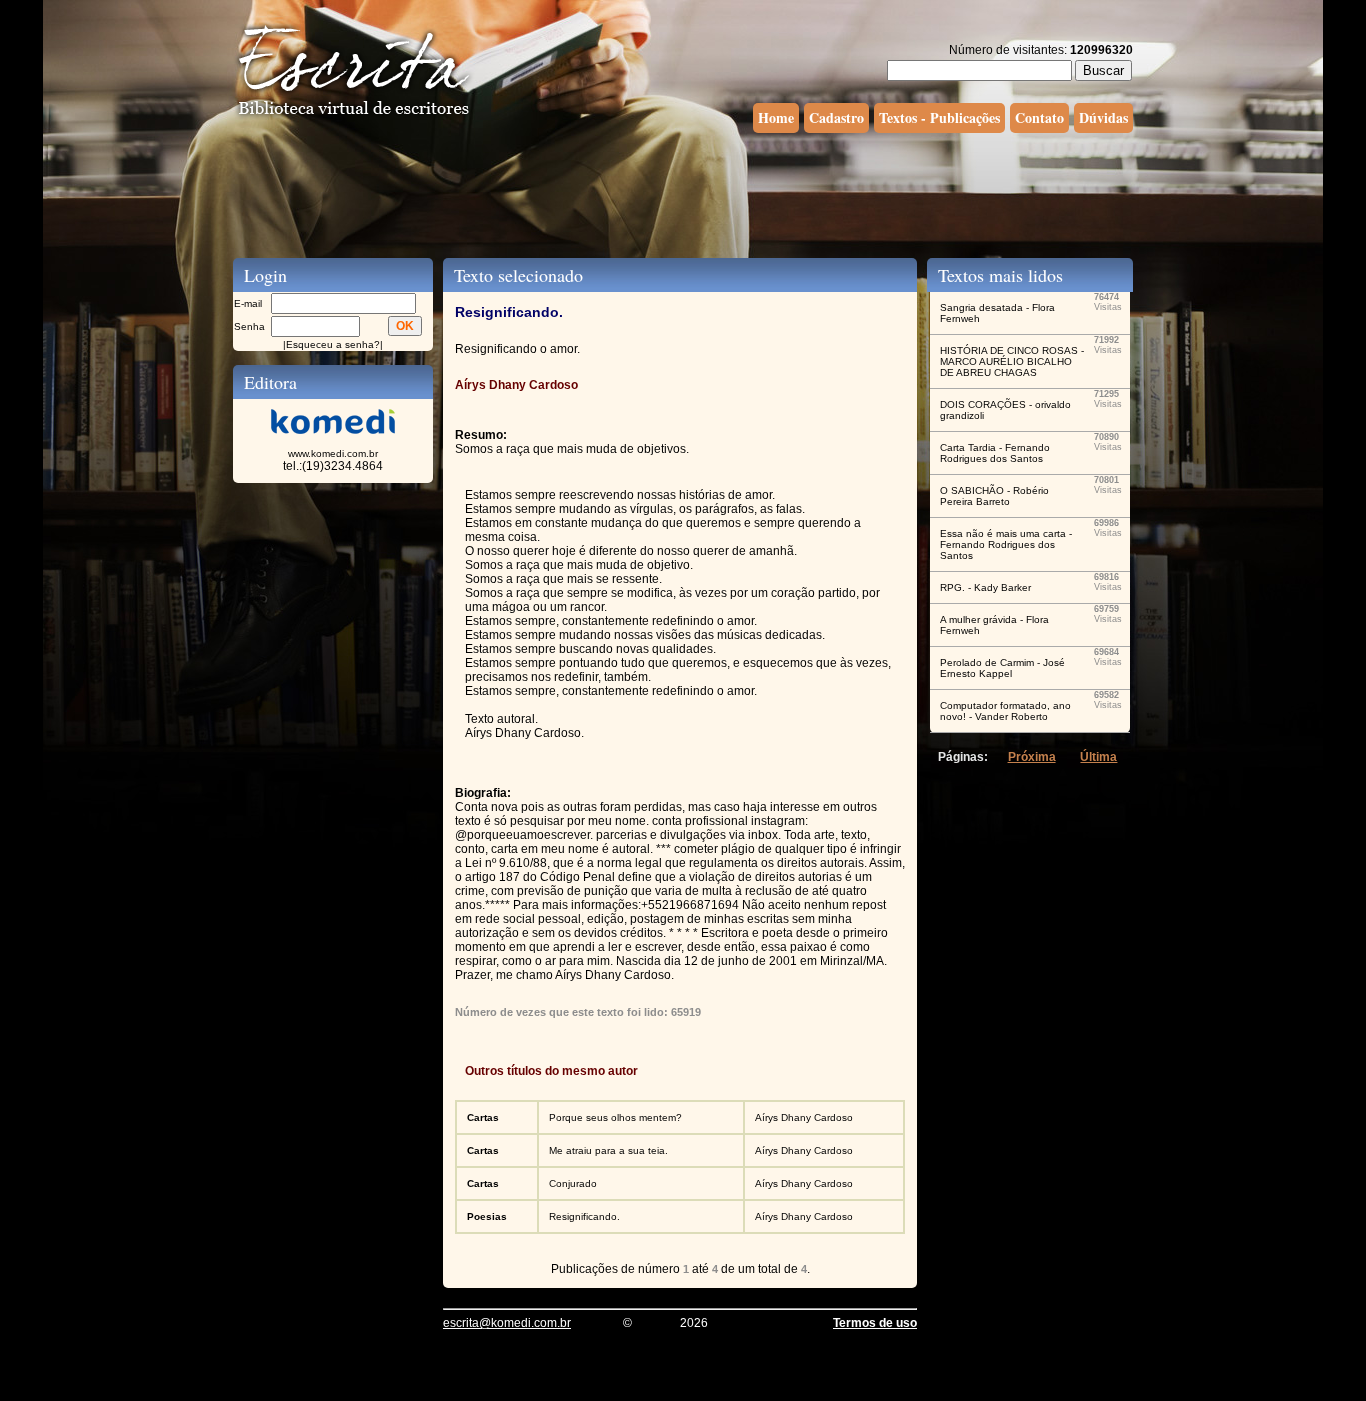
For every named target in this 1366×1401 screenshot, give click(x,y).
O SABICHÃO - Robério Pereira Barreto (994, 496)
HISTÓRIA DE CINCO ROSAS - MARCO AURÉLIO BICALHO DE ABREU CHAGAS (1012, 361)
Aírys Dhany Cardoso (804, 1117)
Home (776, 117)
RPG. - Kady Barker (985, 587)
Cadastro (836, 117)
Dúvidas (1103, 117)
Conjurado (573, 1183)
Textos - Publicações (939, 117)
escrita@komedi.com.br (507, 1323)
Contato (1039, 117)
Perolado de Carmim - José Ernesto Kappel (1002, 668)
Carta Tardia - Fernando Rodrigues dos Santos (995, 453)
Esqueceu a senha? (333, 344)
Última (1098, 757)
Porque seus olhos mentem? (615, 1117)
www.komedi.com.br (333, 453)
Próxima (1032, 757)
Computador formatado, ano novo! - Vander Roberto (1005, 711)
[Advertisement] (683, 193)
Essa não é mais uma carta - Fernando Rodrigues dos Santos (1006, 544)
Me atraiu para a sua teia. (608, 1150)
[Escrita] (354, 116)
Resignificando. (584, 1216)
